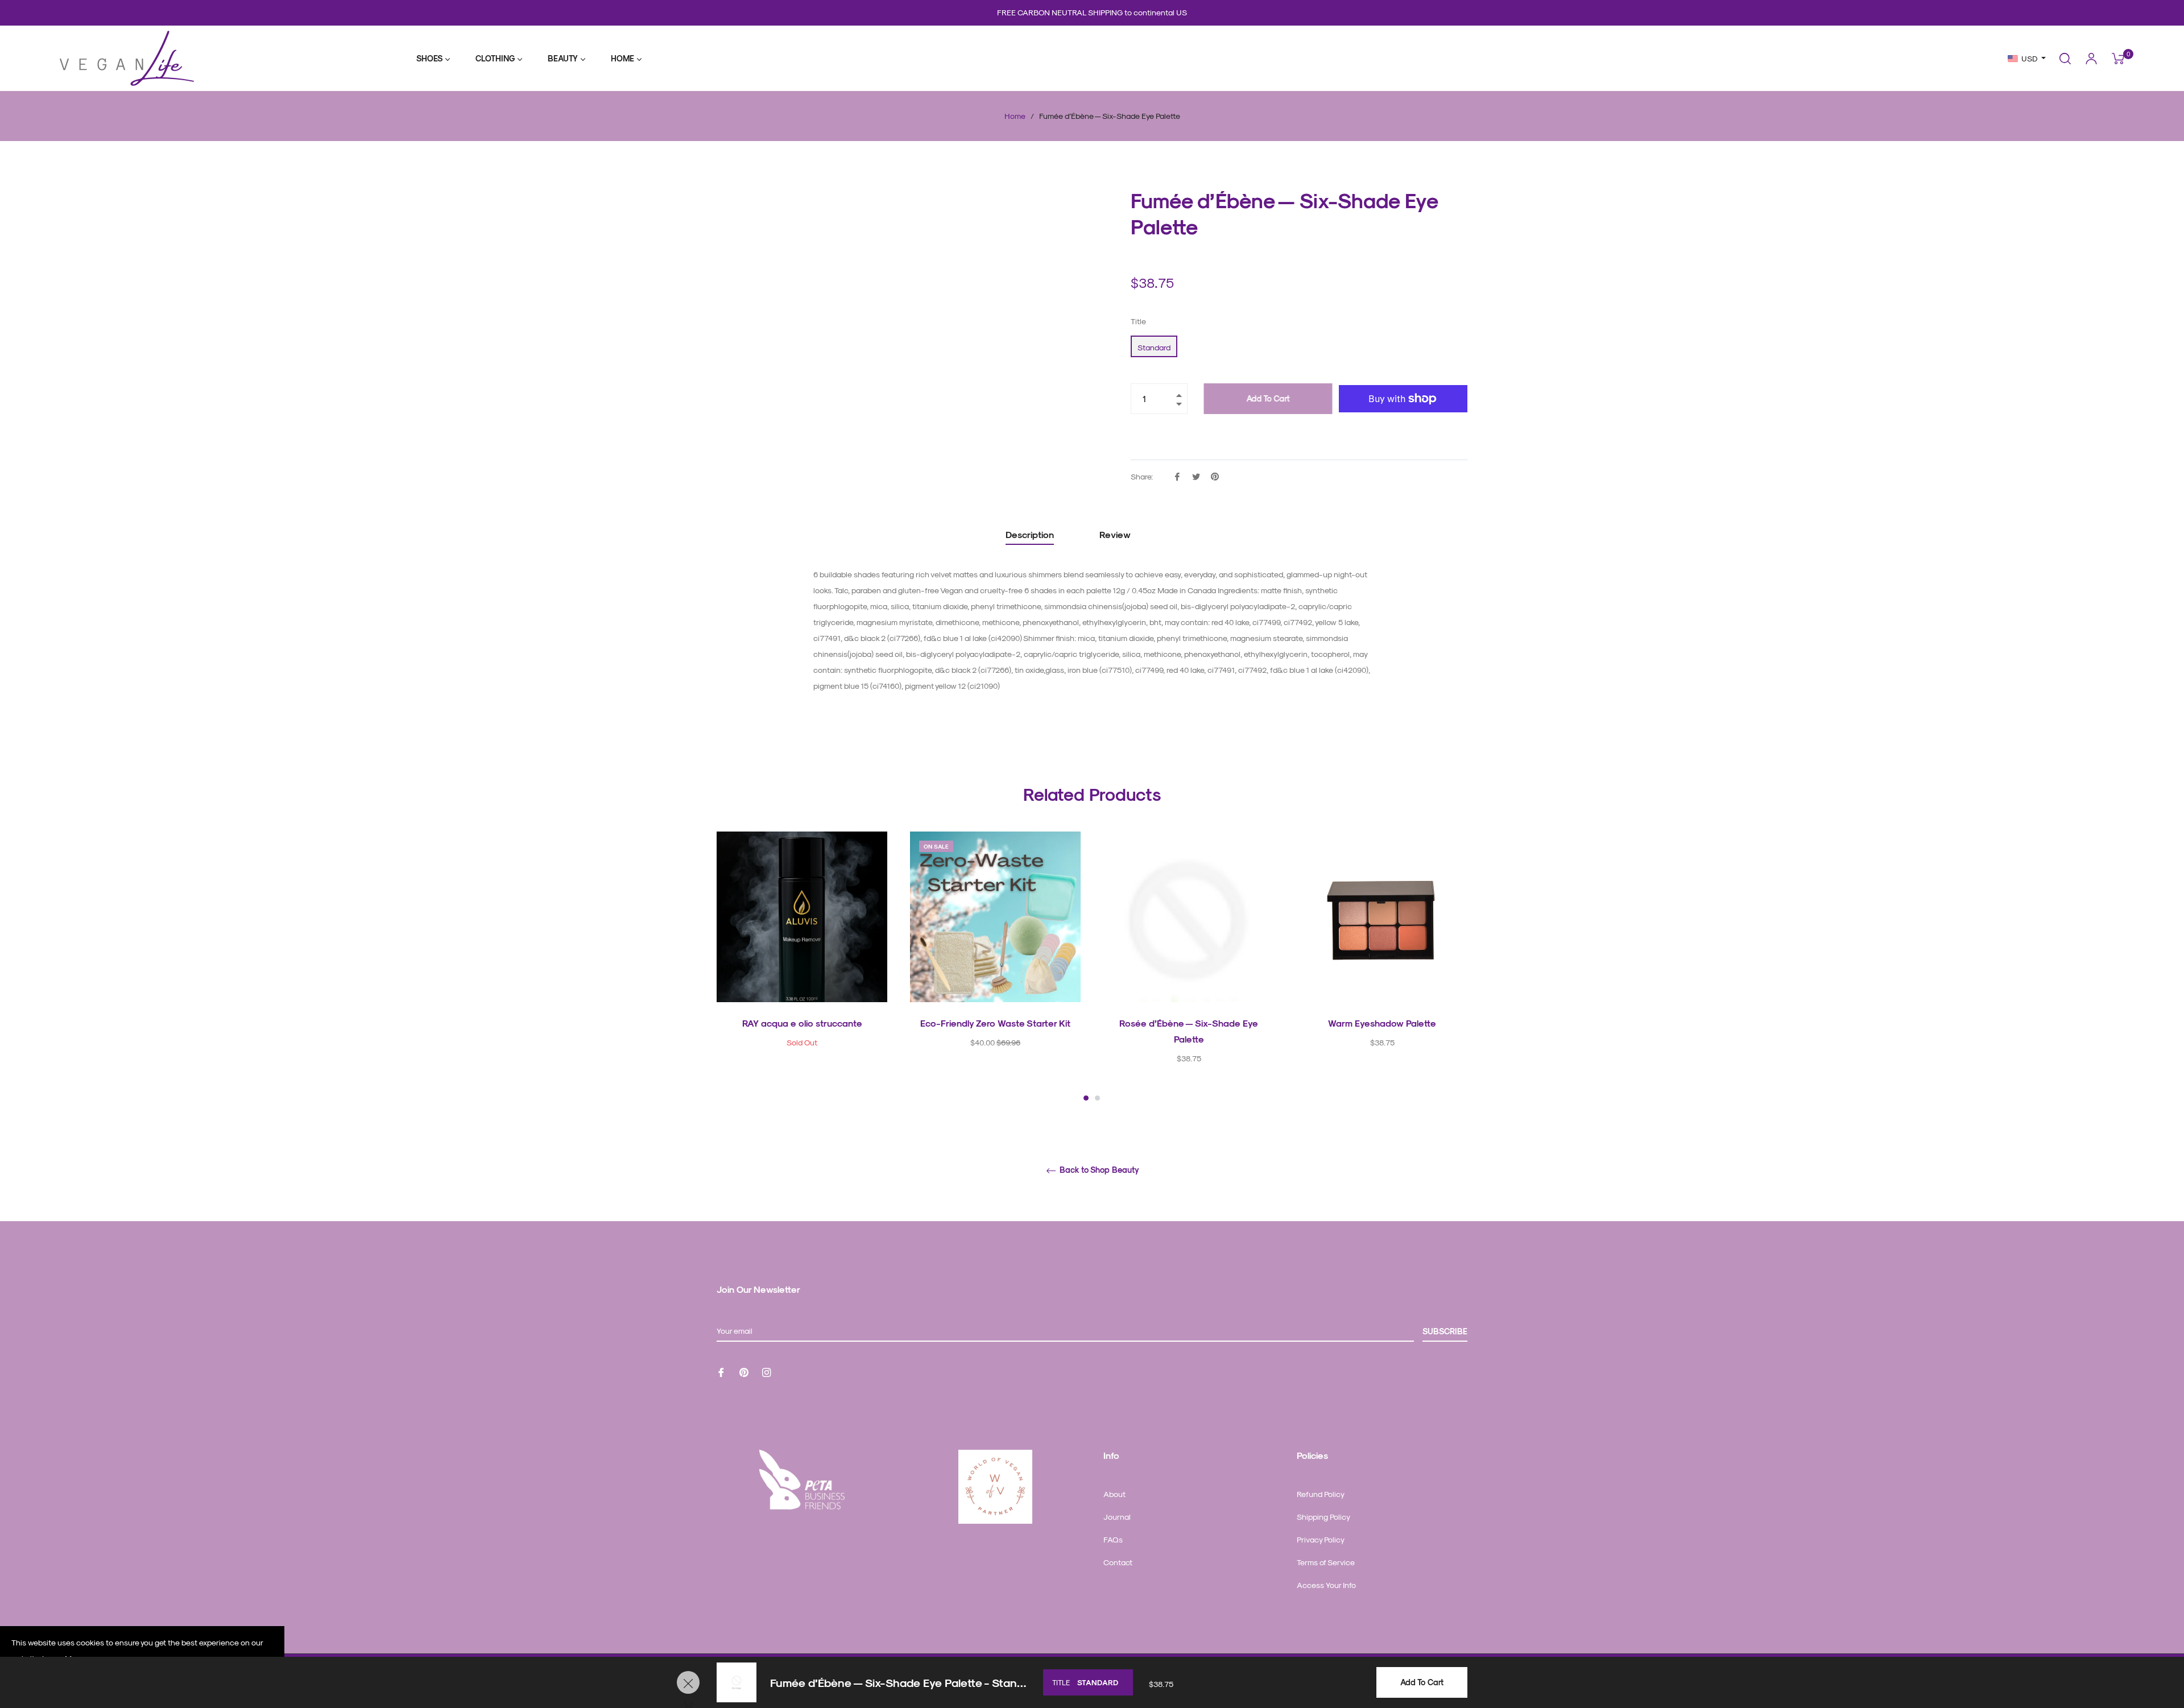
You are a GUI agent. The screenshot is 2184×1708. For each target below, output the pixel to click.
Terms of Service (1326, 1562)
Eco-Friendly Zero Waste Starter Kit (995, 1023)
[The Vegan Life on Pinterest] (744, 1372)
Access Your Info (1326, 1585)
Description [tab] (1030, 534)
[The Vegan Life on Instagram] (767, 1372)
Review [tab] (1116, 534)
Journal (1117, 1517)
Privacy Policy (1321, 1539)
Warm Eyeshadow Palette (1382, 1023)
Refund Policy (1321, 1494)
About (1114, 1494)
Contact (1118, 1562)
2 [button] (1097, 1098)
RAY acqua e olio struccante (802, 1023)
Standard (1154, 347)
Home (1015, 116)
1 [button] (1086, 1098)
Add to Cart (1422, 1682)
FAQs (1113, 1539)
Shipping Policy (1323, 1517)
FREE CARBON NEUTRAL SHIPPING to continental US (1092, 12)
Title (1138, 321)
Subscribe (1445, 1331)
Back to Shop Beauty (1098, 1170)
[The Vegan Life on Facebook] (721, 1372)
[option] (802, 959)
